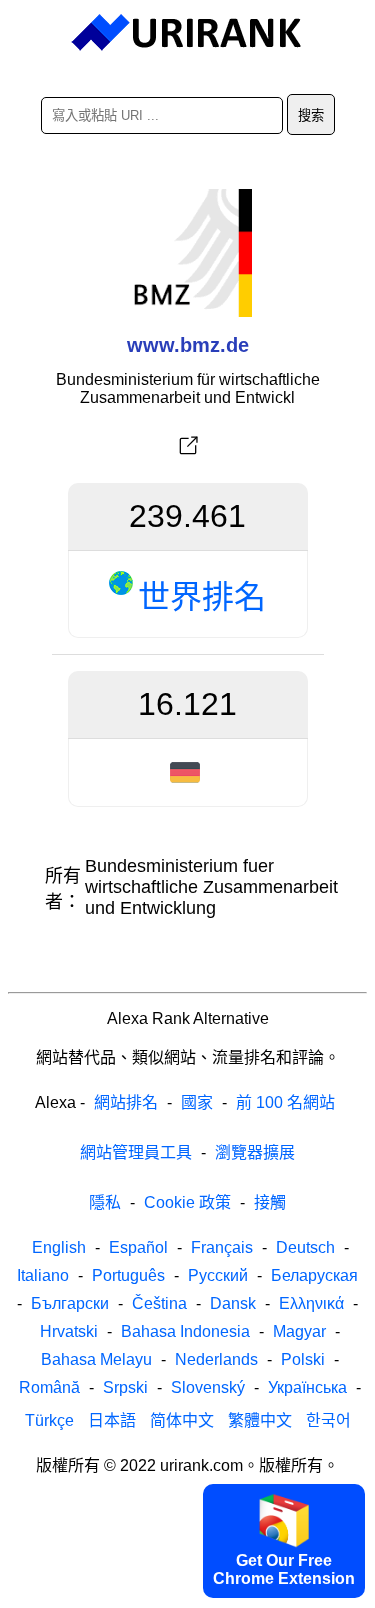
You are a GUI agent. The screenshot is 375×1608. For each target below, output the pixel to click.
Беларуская (314, 1275)
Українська (307, 1387)
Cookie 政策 (187, 1202)
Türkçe (49, 1420)
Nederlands (216, 1359)
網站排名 (126, 1102)
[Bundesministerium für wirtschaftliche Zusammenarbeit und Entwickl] (188, 446)
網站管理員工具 (136, 1152)
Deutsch (305, 1247)
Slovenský (208, 1387)
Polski (303, 1359)
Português (128, 1275)
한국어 (328, 1420)
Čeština (159, 1303)
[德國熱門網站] (187, 772)
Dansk (233, 1303)
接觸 (270, 1202)
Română (49, 1387)
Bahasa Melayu (96, 1359)
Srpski (125, 1387)
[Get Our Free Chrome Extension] (188, 1591)
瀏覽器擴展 (255, 1152)
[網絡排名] (187, 33)
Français (222, 1247)
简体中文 (182, 1420)
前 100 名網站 (285, 1102)
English (59, 1247)
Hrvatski (69, 1331)
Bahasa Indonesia (185, 1331)
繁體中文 (260, 1420)
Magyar (299, 1331)
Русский (218, 1275)
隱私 (105, 1202)
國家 (197, 1102)
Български (70, 1303)
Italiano (43, 1275)
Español (138, 1247)
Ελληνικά (311, 1303)
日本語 (112, 1420)
